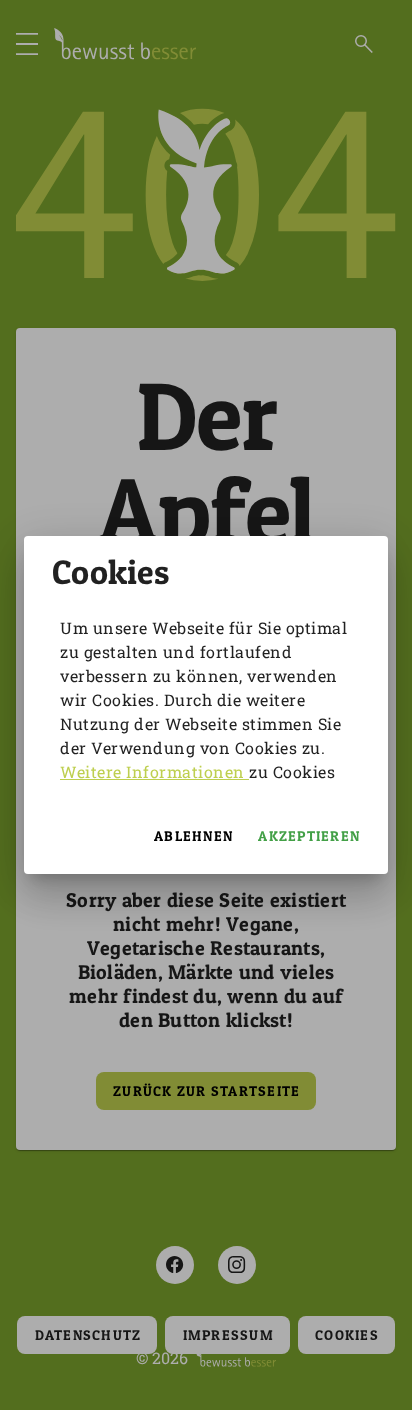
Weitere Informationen (154, 771)
